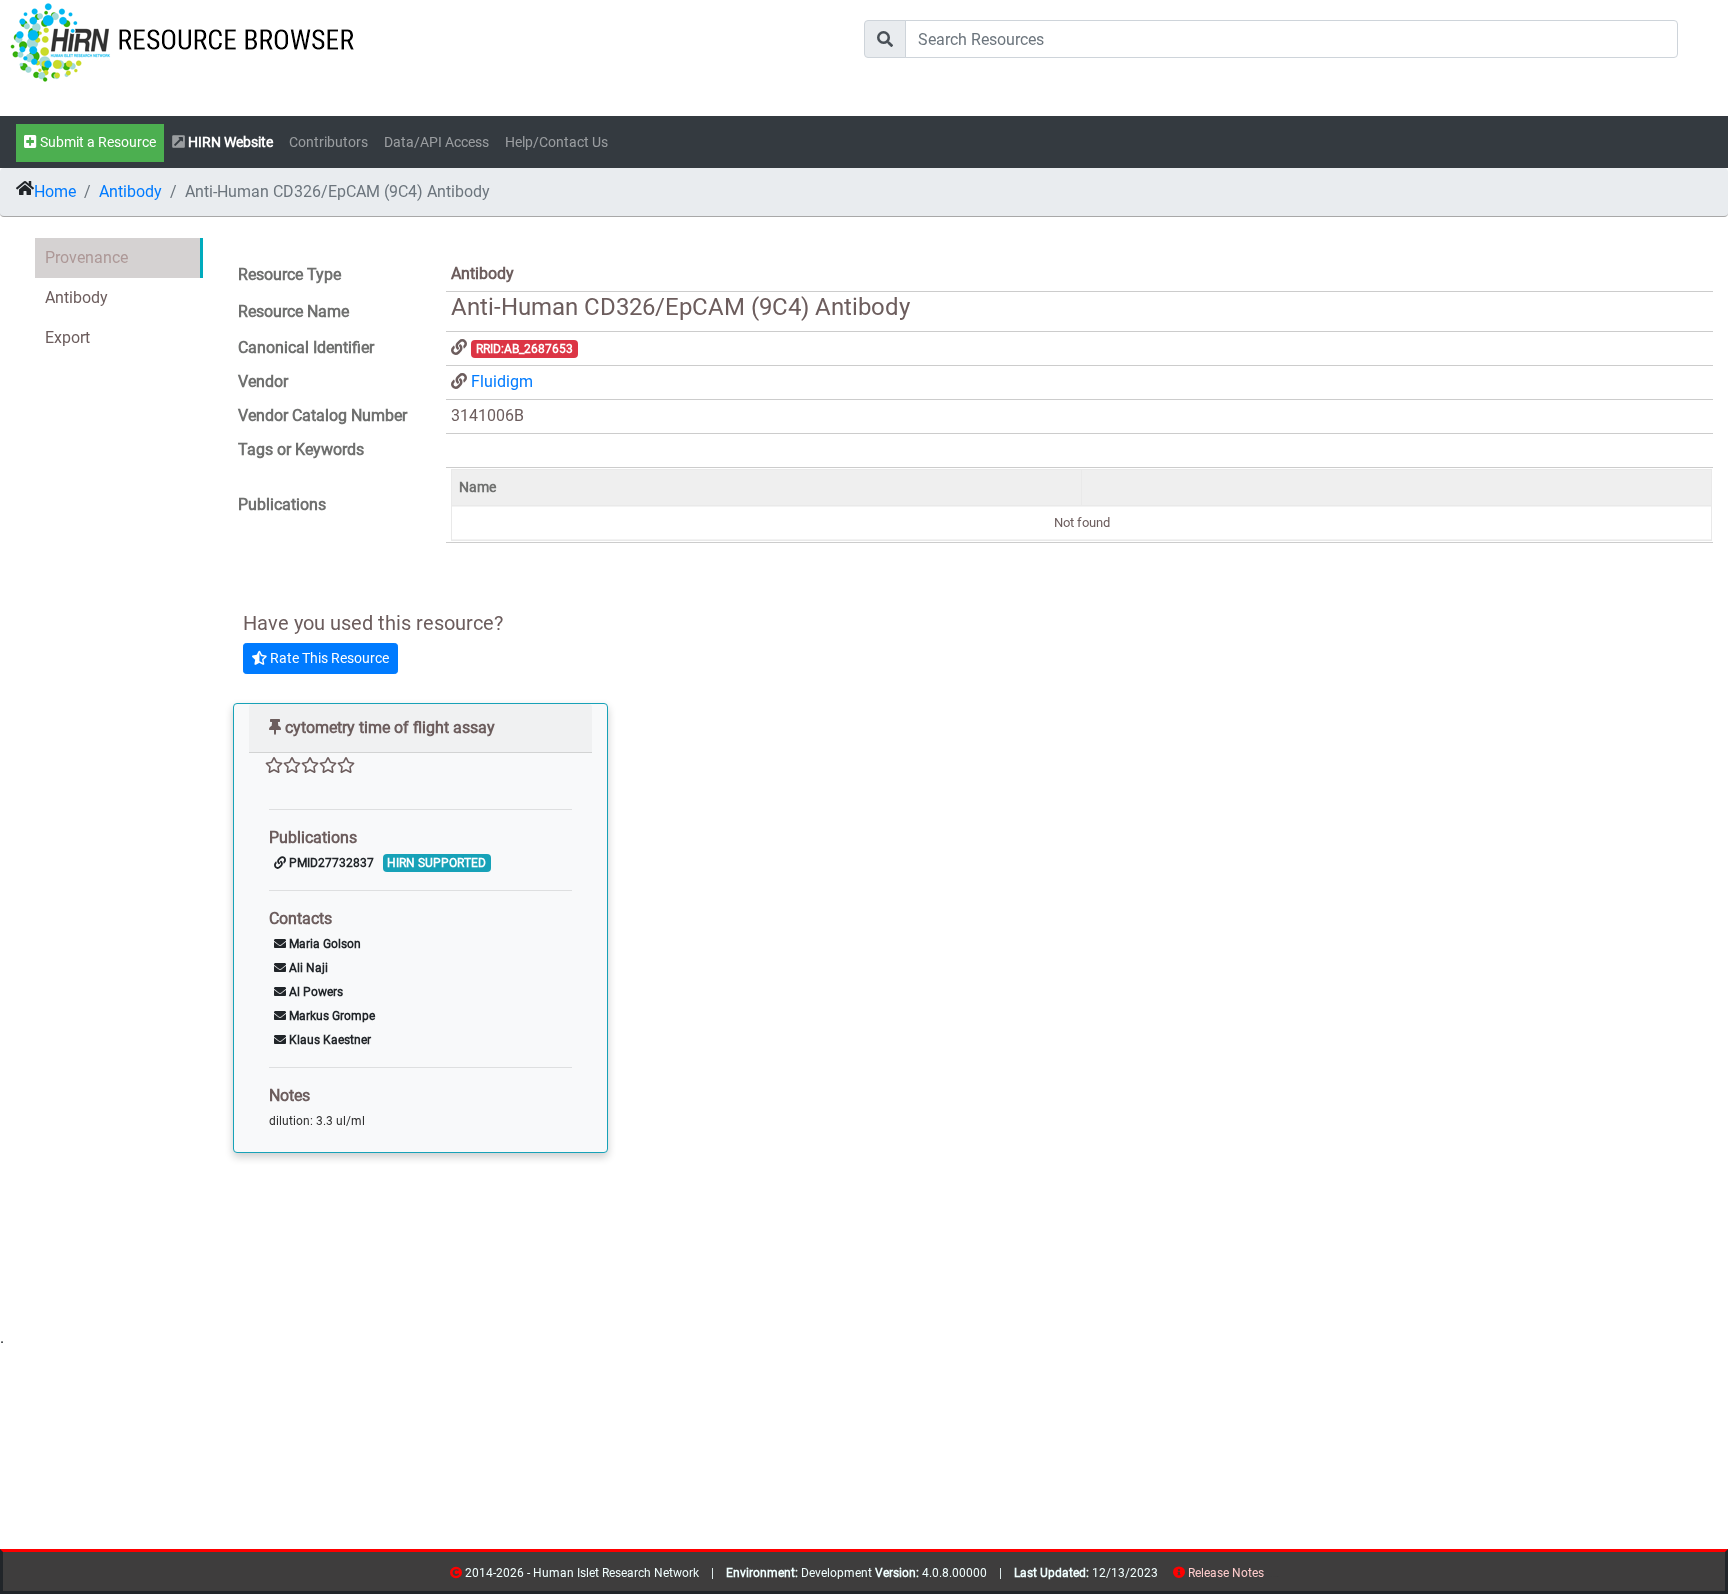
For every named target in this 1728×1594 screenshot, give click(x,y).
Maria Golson (323, 944)
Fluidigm (502, 381)
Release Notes (1226, 1573)
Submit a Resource (96, 142)
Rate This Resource (328, 658)
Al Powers (314, 992)
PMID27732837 (330, 863)
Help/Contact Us (556, 142)
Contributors (328, 142)
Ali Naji (307, 968)
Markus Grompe (330, 1016)
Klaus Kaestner (328, 1040)
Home (55, 191)
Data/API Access (436, 142)
